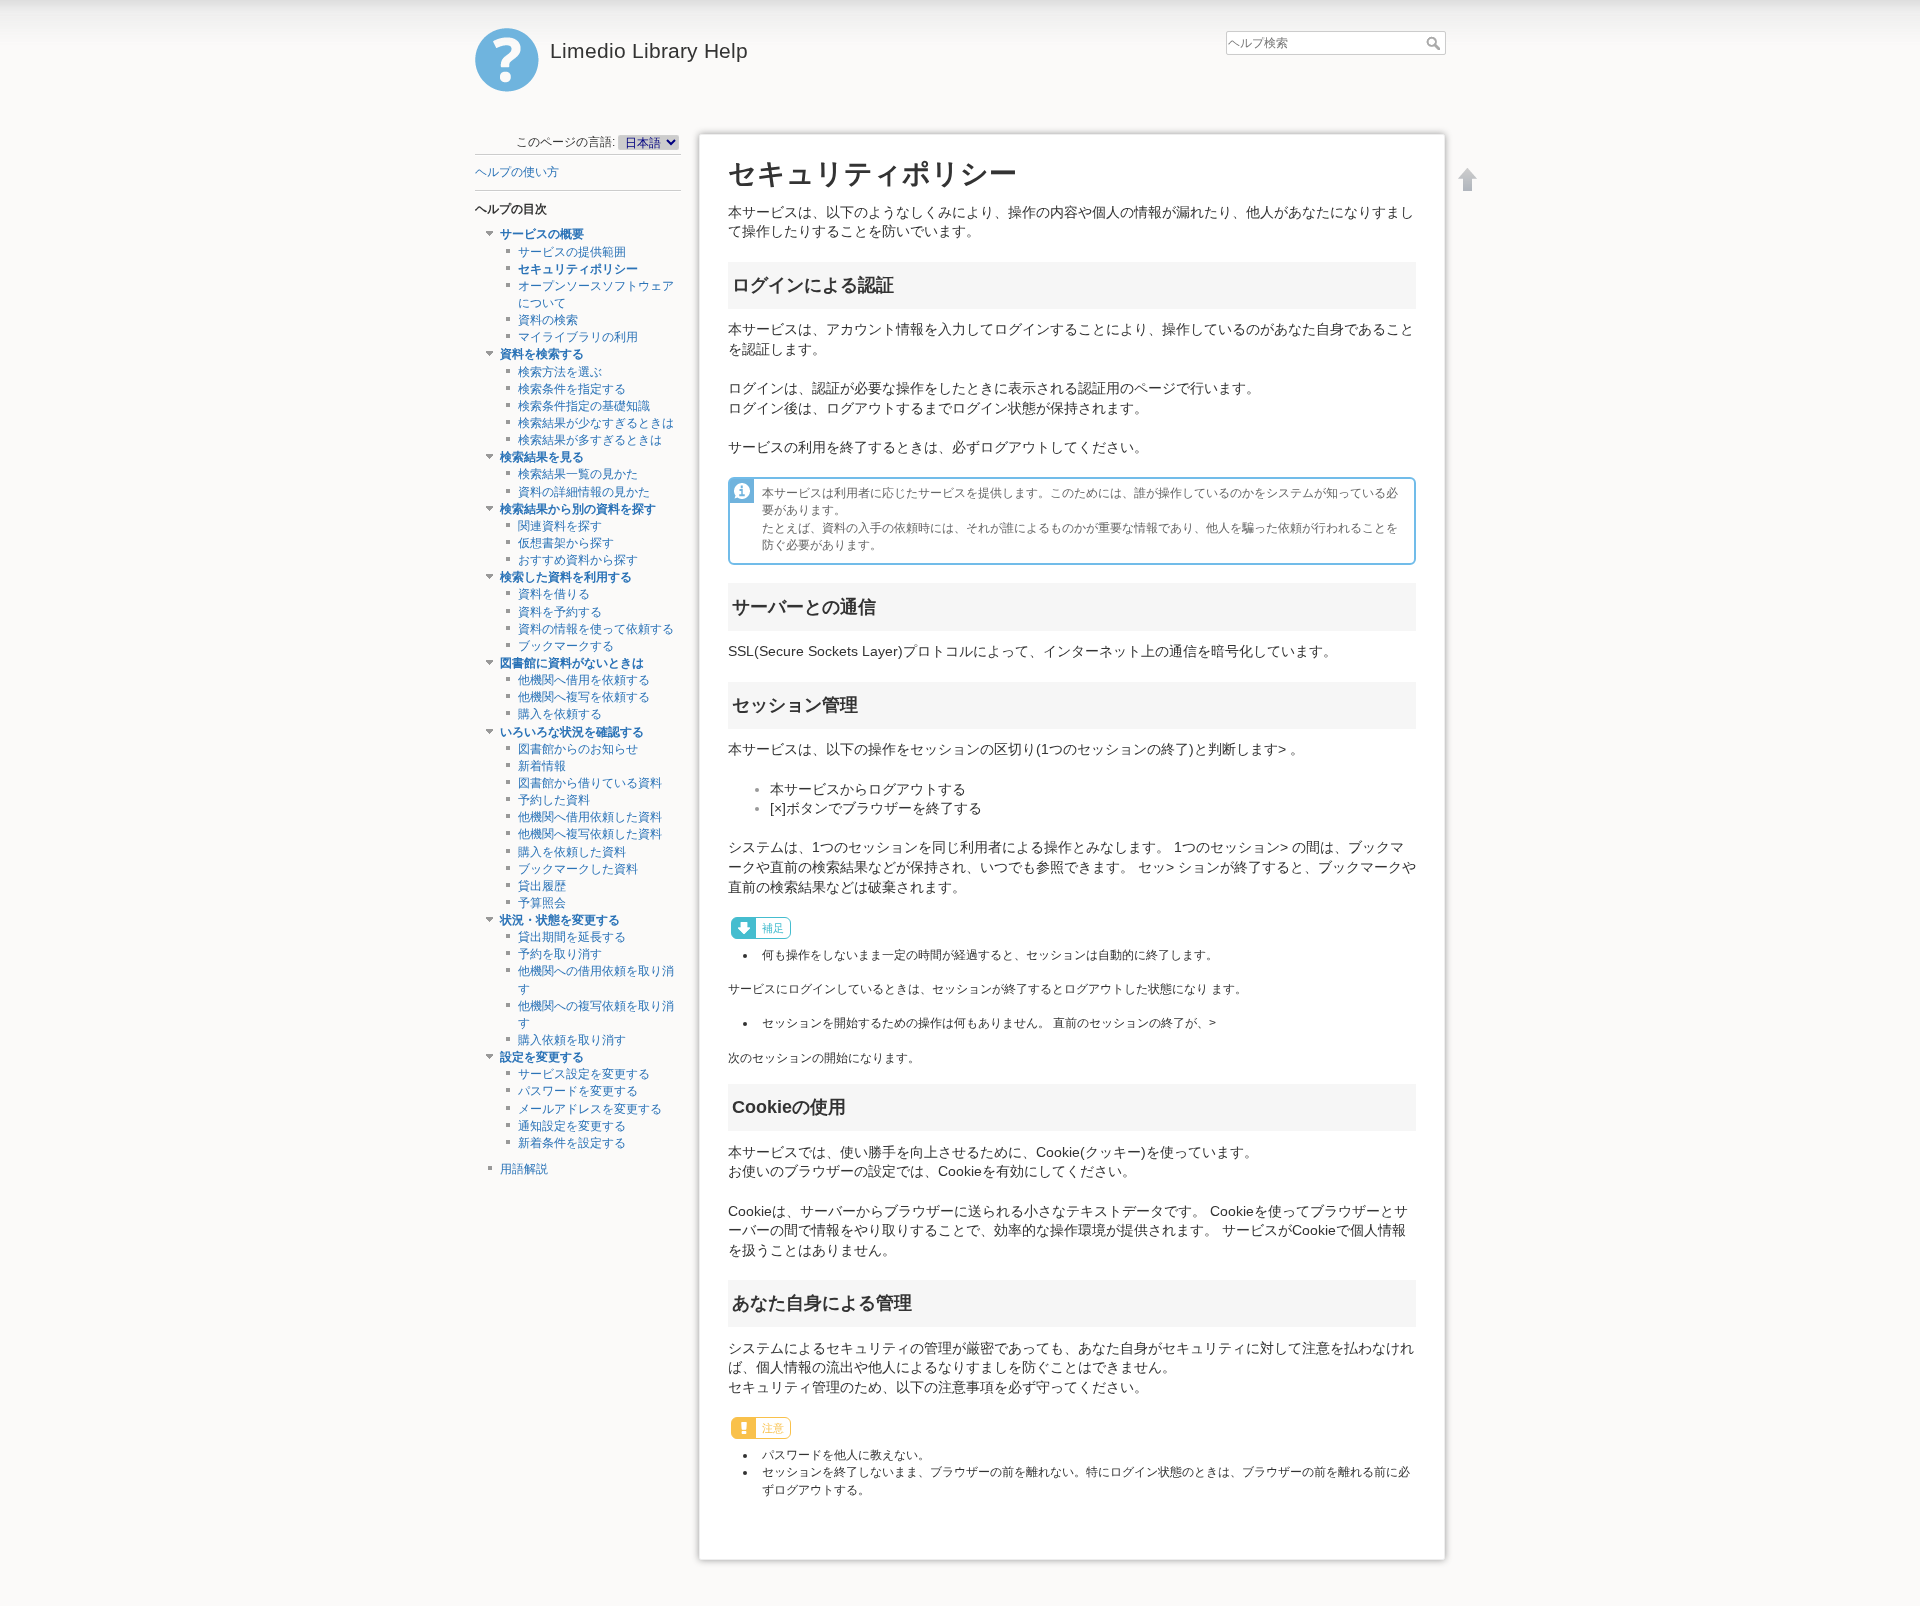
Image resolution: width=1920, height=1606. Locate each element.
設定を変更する (542, 1057)
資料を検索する (542, 354)
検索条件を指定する (572, 389)
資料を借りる (554, 594)
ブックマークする (566, 646)
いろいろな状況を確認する (572, 732)
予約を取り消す (560, 954)
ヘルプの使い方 (517, 172)
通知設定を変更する (572, 1126)
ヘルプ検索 (1435, 43)
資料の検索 (548, 320)
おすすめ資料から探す (578, 560)
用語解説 (524, 1169)
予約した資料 (554, 800)
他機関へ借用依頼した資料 (590, 817)
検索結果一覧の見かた (578, 474)
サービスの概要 (542, 234)
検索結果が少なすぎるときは (596, 423)
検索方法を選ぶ (560, 372)
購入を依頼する (560, 714)
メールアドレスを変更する (590, 1109)
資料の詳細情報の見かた (584, 492)
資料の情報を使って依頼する (596, 629)
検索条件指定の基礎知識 (584, 406)
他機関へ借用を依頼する (584, 680)
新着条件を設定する (572, 1143)
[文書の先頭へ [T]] (1468, 179)
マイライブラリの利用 (578, 337)
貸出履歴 (542, 886)
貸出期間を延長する (572, 937)
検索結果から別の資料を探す (578, 509)
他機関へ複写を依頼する (584, 697)
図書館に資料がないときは (572, 663)
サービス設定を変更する (584, 1074)
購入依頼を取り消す (572, 1040)
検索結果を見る (542, 457)
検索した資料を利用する (566, 577)
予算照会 (542, 903)
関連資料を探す (560, 526)
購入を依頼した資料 (572, 852)
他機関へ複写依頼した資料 (590, 834)
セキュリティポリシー (578, 269)
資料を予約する (560, 612)
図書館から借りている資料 (590, 783)
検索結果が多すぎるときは (590, 440)
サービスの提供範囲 (572, 252)
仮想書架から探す (566, 543)
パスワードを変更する (578, 1091)
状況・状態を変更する (560, 920)
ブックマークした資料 (578, 869)
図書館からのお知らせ (578, 749)
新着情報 (542, 766)
